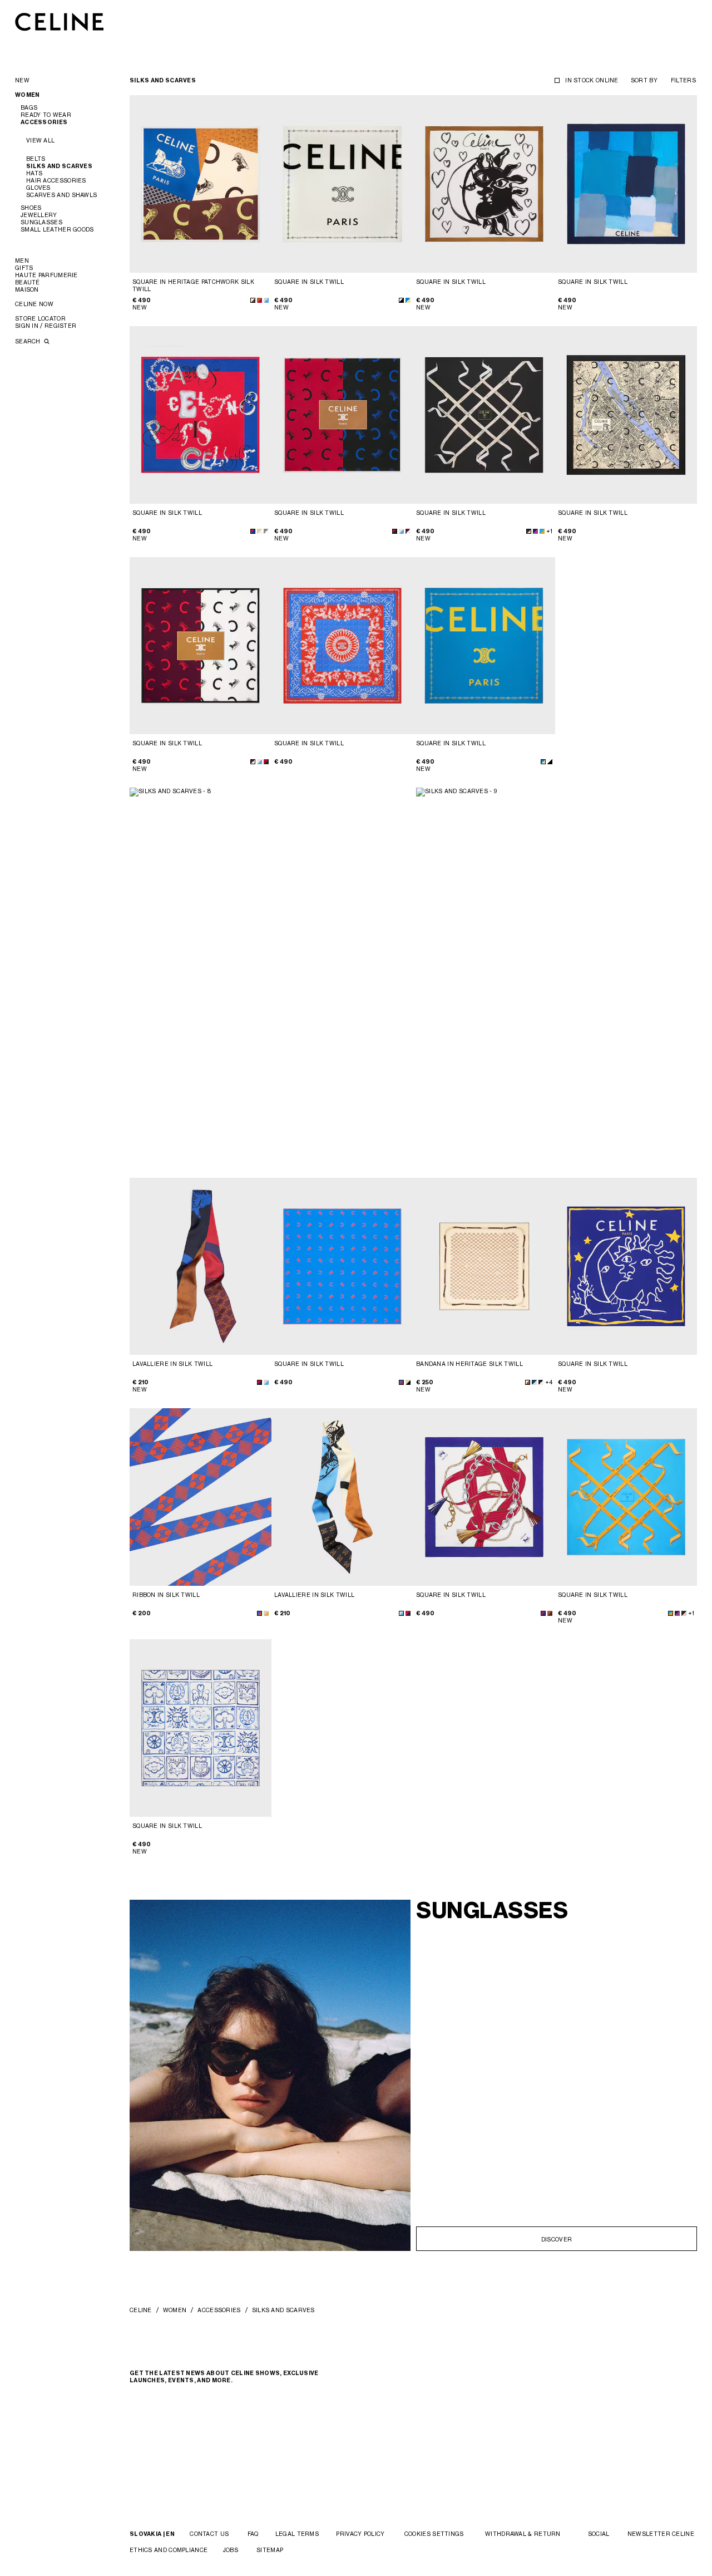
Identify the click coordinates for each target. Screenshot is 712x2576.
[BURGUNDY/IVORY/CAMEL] (408, 531)
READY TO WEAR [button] (46, 115)
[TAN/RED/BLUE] (259, 300)
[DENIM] (534, 1382)
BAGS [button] (29, 107)
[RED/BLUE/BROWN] (259, 1382)
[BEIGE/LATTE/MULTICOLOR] (259, 531)
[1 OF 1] (484, 1267)
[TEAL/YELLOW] (408, 300)
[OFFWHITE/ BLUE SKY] (401, 531)
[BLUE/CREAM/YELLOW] (266, 300)
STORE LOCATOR (40, 318)
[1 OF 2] (484, 184)
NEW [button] (22, 80)
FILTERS (683, 80)
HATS (34, 173)
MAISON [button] (27, 289)
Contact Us (209, 2534)
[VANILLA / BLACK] (408, 1382)
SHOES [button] (31, 208)
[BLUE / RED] (401, 1382)
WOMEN (175, 2310)
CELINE (141, 2310)
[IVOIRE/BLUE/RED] (543, 1613)
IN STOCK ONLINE (592, 80)
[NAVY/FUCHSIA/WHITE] (535, 531)
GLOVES (38, 188)
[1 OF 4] (201, 184)
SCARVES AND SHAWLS (61, 195)
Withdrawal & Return (523, 2534)
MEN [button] (22, 260)
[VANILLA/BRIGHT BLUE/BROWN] (253, 300)
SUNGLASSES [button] (41, 222)
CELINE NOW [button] (34, 304)
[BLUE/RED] (259, 1613)
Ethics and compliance (169, 2550)
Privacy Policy (360, 2534)
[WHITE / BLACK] (401, 300)
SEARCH (29, 341)
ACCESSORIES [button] (44, 122)
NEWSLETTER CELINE (661, 2534)
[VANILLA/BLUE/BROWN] (266, 1382)
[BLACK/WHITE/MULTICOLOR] (266, 531)
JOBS (231, 2550)
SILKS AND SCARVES (59, 166)
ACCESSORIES (219, 2310)
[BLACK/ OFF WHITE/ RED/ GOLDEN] (541, 1382)
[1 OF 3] (484, 646)
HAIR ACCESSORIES (56, 180)
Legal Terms (297, 2534)
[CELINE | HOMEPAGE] (60, 21)
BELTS (36, 159)
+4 (549, 1382)
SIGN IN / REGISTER (46, 326)
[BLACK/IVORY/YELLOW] (529, 531)
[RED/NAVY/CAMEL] (395, 531)
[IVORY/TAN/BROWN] (550, 1613)
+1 (549, 531)
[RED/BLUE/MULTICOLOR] (253, 531)
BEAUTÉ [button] (28, 282)
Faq (253, 2534)
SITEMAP (270, 2550)
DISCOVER (557, 2239)
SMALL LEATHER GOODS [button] (57, 229)
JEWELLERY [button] (39, 215)
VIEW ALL (40, 140)
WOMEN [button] (28, 95)
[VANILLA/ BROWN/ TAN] (528, 1382)
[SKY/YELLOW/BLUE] (542, 531)
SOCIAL (599, 2534)
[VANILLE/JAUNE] (266, 1613)
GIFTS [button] (24, 268)
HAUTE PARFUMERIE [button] (46, 275)
